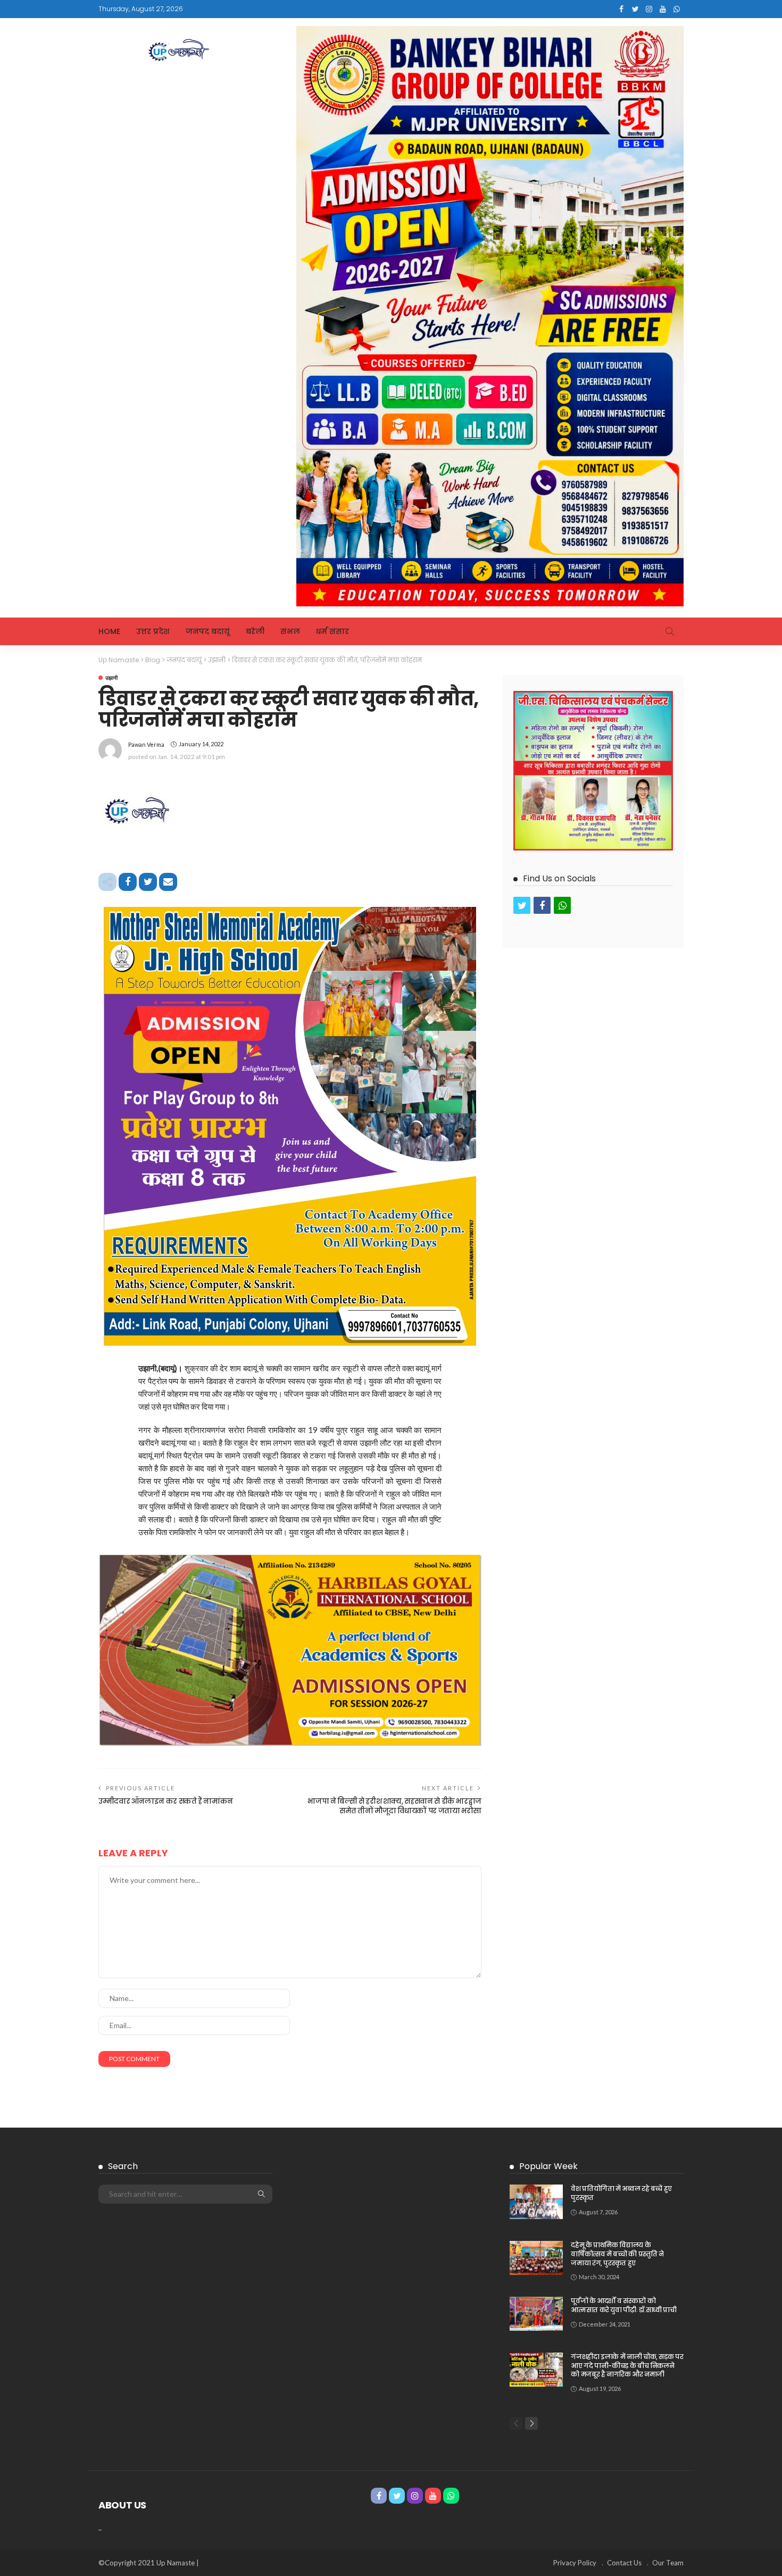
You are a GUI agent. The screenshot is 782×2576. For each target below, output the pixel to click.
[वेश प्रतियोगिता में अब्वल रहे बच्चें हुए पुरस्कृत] (536, 2202)
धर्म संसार (332, 631)
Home (109, 631)
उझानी (111, 678)
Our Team (668, 2563)
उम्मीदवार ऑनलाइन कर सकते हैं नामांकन (166, 1801)
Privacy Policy (575, 2563)
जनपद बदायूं (208, 631)
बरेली (255, 631)
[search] (670, 631)
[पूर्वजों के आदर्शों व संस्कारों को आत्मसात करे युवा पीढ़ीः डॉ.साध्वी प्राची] (536, 2314)
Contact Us (624, 2563)
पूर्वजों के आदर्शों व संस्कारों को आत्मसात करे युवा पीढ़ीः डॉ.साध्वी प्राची (623, 2305)
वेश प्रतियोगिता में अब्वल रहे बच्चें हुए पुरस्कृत (621, 2193)
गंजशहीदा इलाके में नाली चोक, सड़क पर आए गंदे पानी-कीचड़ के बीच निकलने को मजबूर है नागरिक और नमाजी (627, 2366)
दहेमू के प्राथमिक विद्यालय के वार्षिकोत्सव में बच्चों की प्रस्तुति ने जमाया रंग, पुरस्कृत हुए (617, 2254)
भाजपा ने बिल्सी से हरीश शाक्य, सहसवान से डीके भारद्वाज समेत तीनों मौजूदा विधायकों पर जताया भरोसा (394, 1806)
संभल (290, 631)
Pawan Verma (146, 744)
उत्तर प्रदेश (153, 631)
